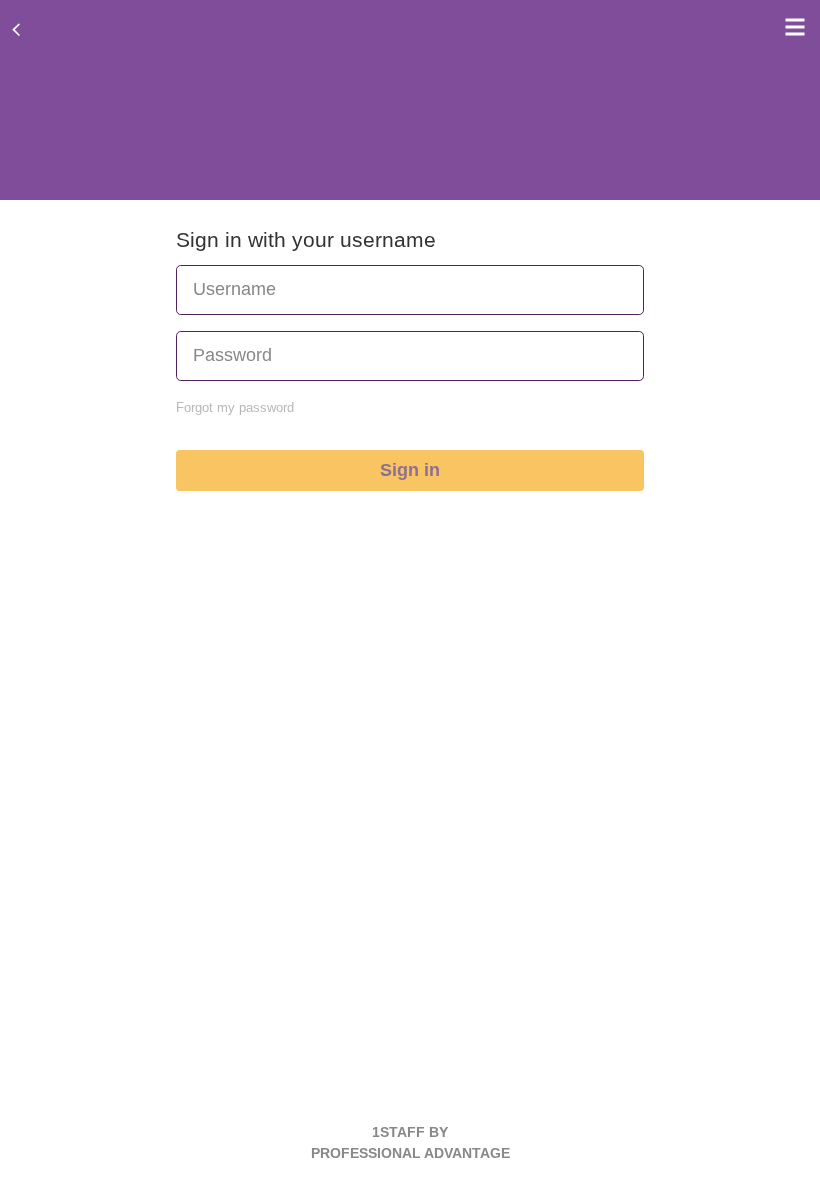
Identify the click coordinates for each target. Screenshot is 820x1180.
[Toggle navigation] (790, 27)
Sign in (410, 470)
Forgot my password (235, 407)
